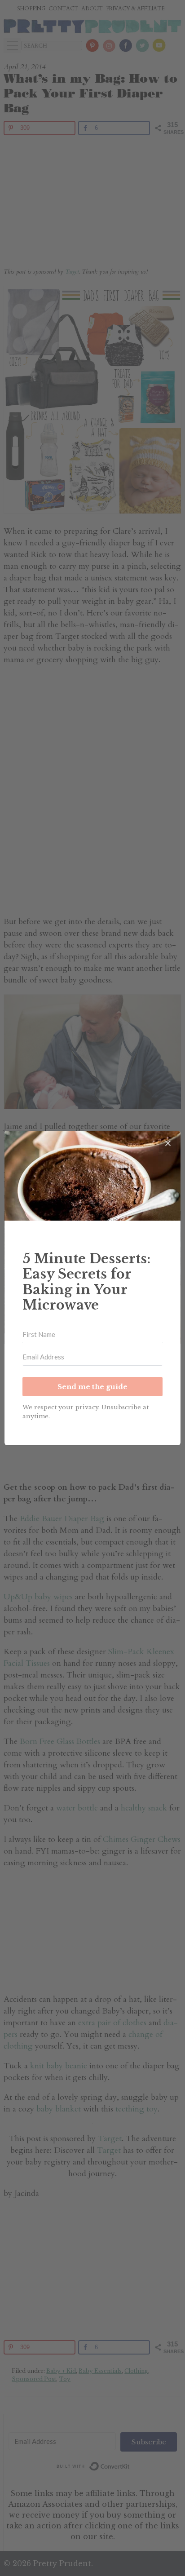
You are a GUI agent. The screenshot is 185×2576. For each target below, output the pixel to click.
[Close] (168, 1143)
